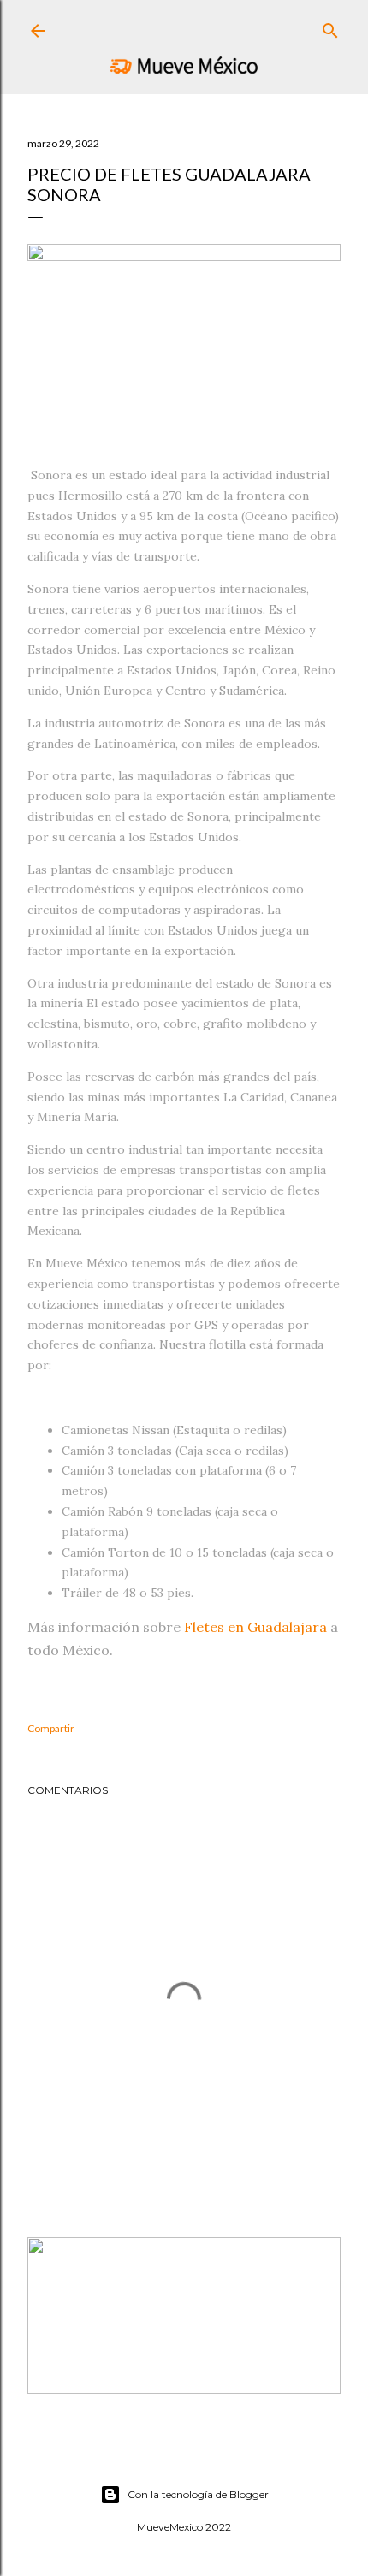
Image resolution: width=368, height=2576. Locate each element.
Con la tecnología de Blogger (198, 2494)
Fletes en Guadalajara (255, 1627)
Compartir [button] (51, 1728)
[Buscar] (330, 27)
